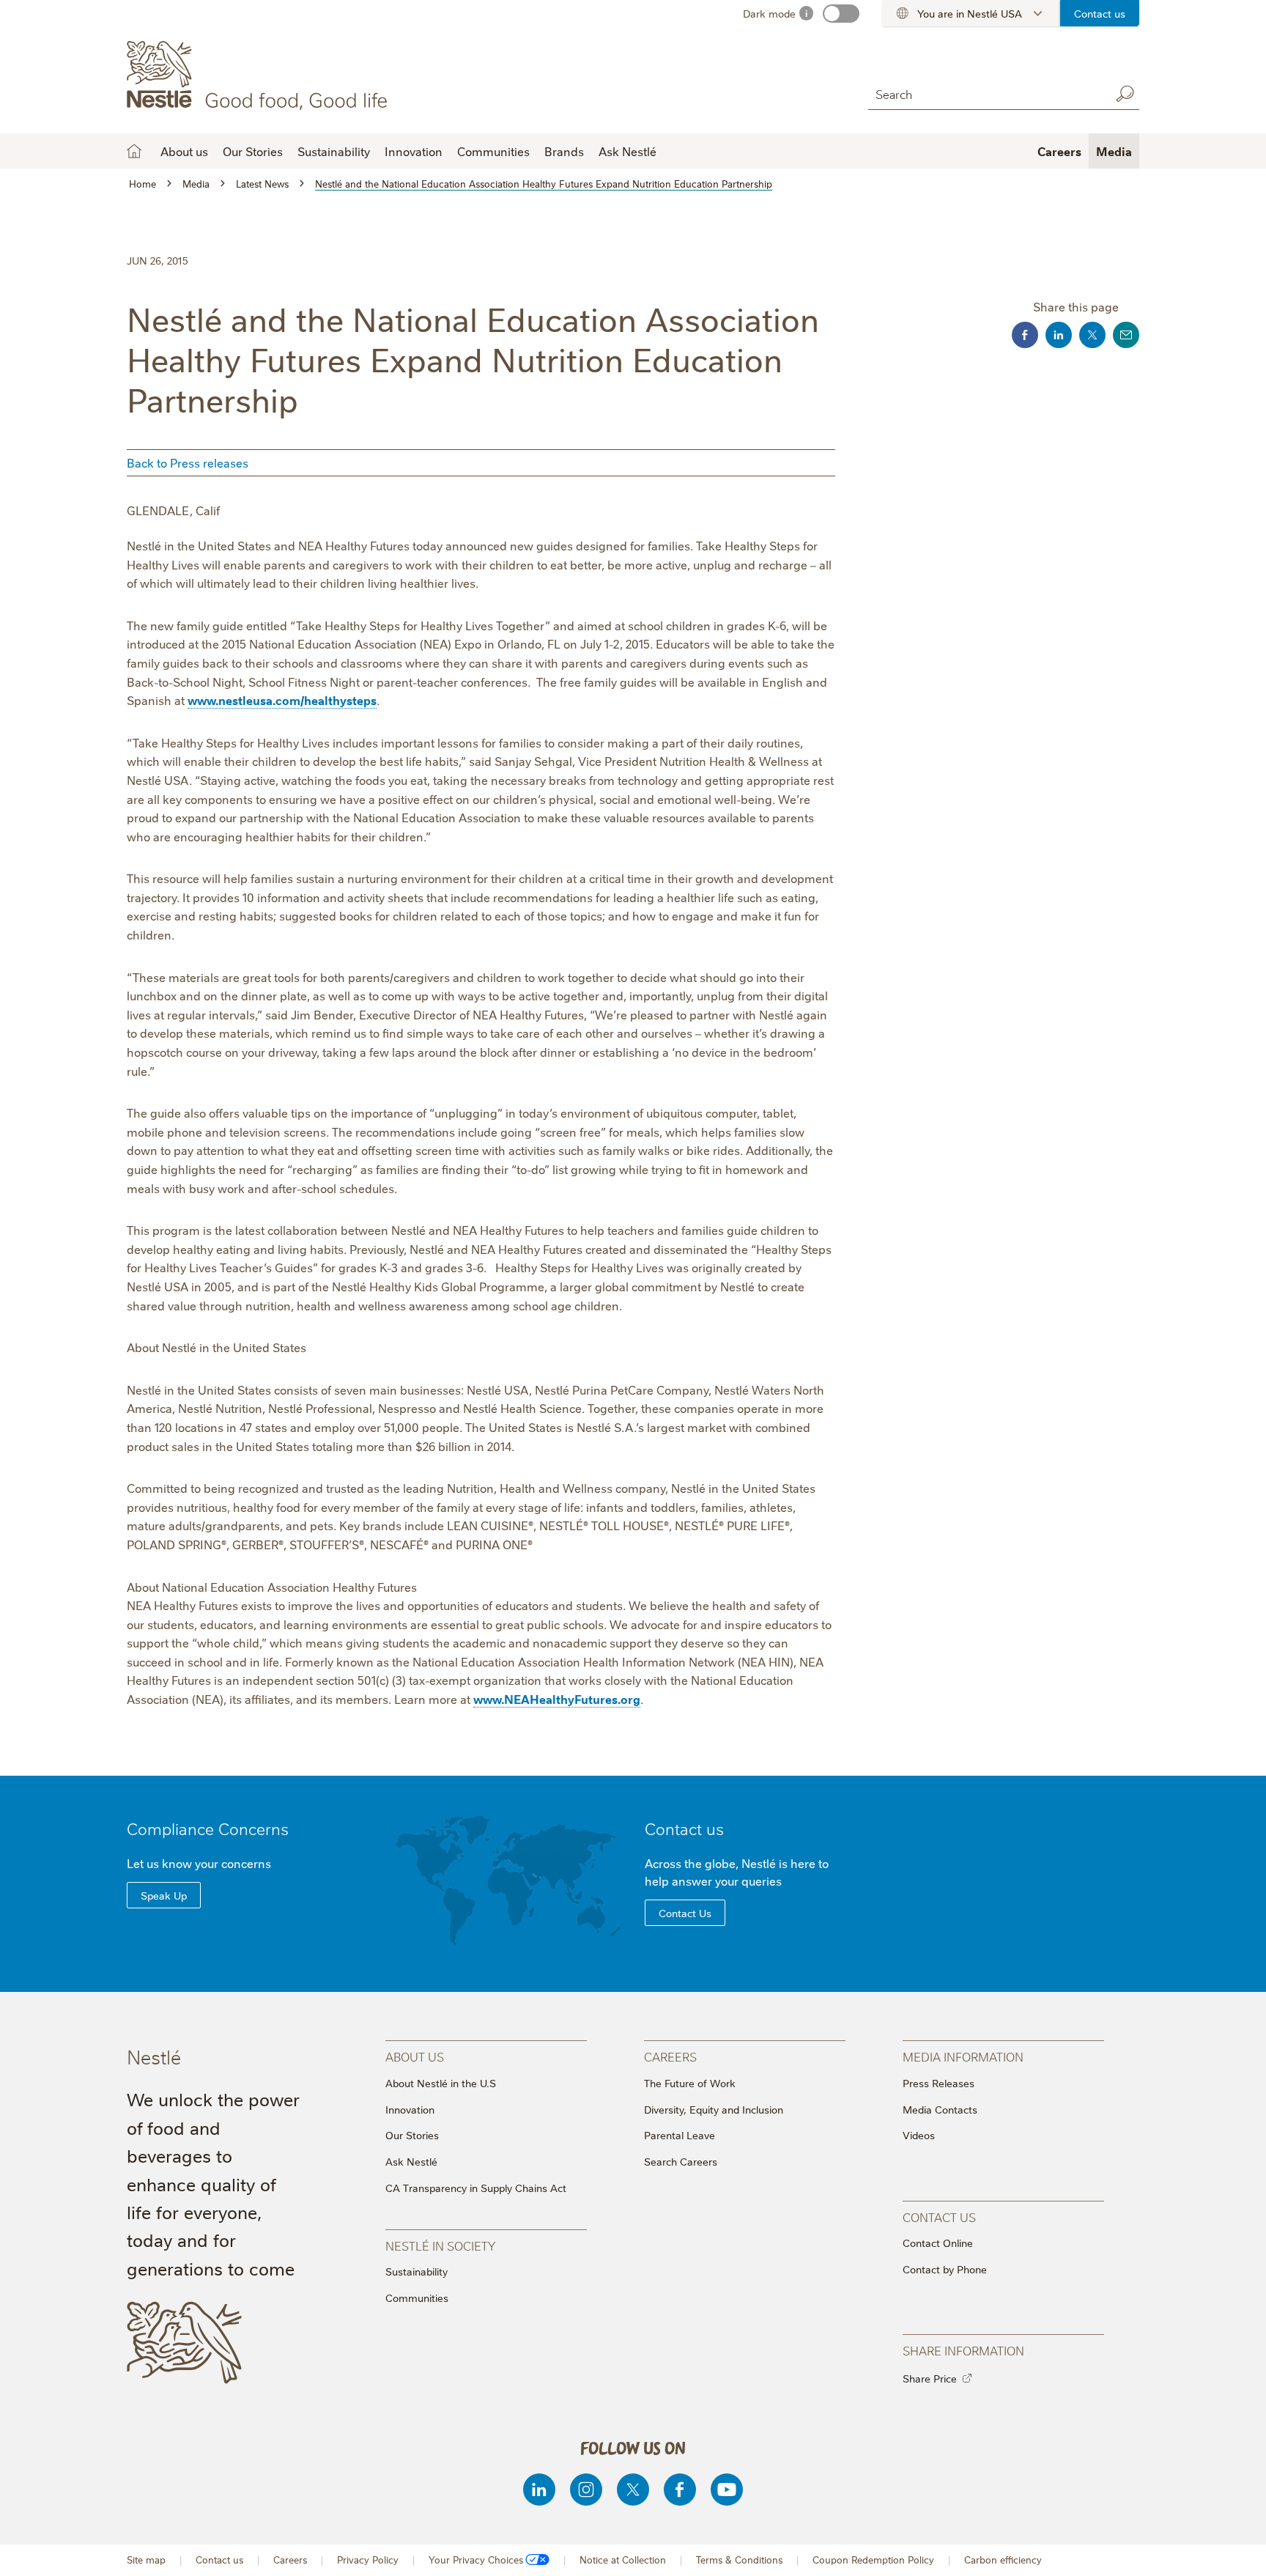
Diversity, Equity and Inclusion (714, 2109)
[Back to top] (1237, 2550)
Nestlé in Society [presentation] (440, 2245)
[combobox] (985, 93)
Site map (146, 2560)
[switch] (841, 14)
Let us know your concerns (199, 1863)
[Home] (260, 75)
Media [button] (1114, 151)
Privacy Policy (368, 2560)
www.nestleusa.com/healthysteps (282, 700)
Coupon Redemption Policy (873, 2560)
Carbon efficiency (1003, 2560)
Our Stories (253, 151)
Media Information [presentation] (963, 2056)
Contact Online (938, 2243)
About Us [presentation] (415, 2056)
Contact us (1100, 13)
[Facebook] (680, 2490)
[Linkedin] (539, 2490)
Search (1125, 94)
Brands (564, 151)
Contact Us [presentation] (939, 2217)
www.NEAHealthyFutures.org (557, 1699)
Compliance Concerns (208, 1828)
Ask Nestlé (628, 151)
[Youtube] (727, 2490)
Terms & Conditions (739, 2560)
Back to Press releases (188, 462)
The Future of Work (690, 2083)
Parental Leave (680, 2135)
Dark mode (769, 13)
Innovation (414, 151)
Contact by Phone (945, 2269)
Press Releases (939, 2083)
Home (134, 151)
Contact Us (685, 1913)
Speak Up (164, 1895)
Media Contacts (940, 2109)
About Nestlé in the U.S (441, 2083)
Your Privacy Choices (476, 2560)
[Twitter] (633, 2490)
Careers (1059, 151)
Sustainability (334, 151)
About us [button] (184, 151)
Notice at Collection (623, 2560)
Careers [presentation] (670, 2056)
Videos (919, 2135)
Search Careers (681, 2161)
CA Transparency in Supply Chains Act (476, 2188)
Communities (493, 151)
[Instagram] (586, 2490)
